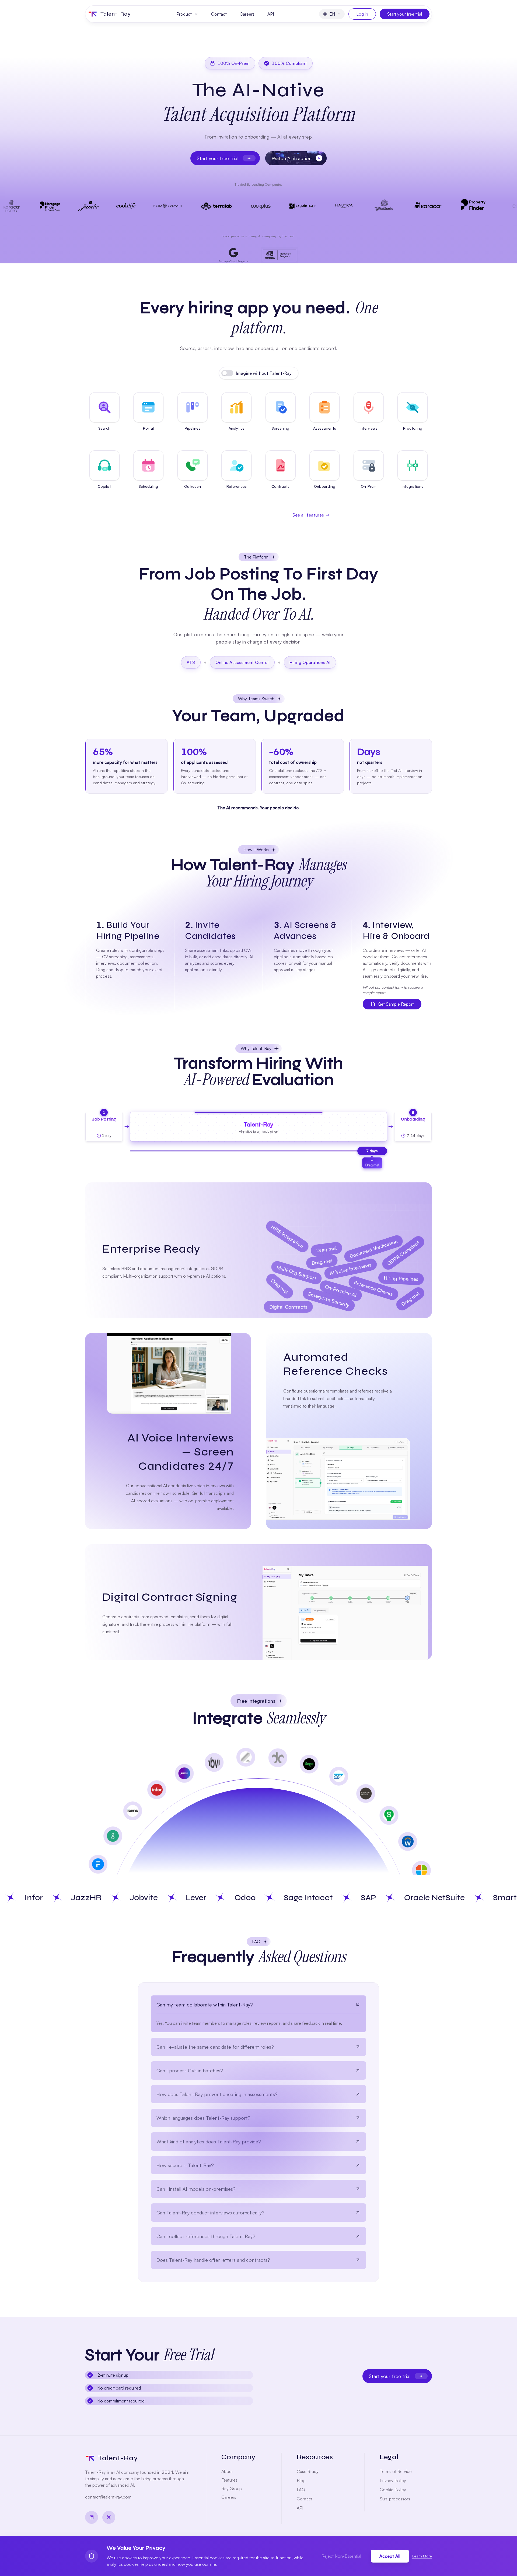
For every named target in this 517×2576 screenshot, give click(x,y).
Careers (247, 14)
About (227, 2471)
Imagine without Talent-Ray (264, 373)
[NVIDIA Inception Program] (280, 255)
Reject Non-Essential (341, 2556)
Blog (301, 2480)
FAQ (301, 2490)
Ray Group (232, 2489)
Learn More (422, 2556)
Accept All (390, 2556)
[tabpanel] (258, 2132)
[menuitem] (187, 14)
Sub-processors (395, 2499)
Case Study (308, 2471)
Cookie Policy (393, 2490)
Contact (219, 14)
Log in (362, 14)
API (271, 14)
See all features (311, 515)
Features (229, 2480)
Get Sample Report (396, 1004)
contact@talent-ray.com (108, 2497)
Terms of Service (396, 2471)
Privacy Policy (393, 2480)
